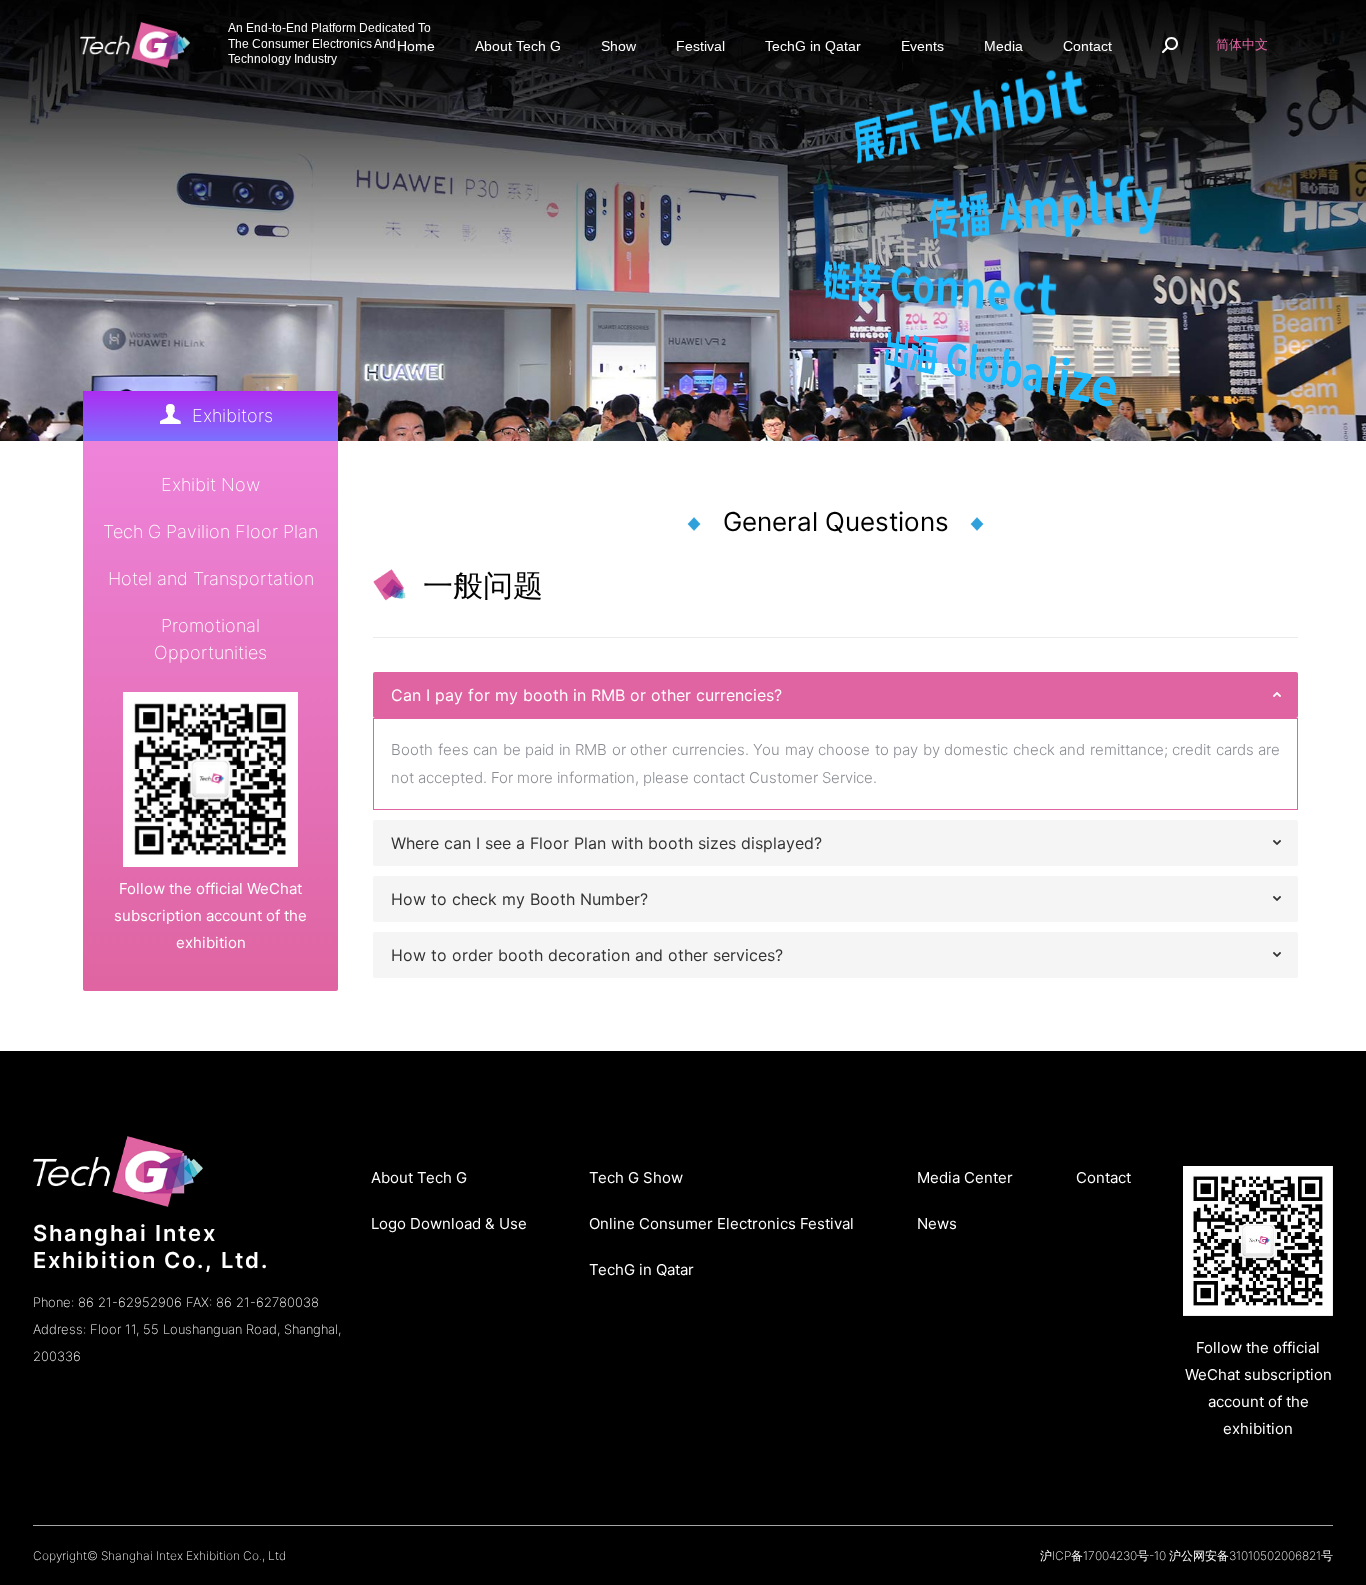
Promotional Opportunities (210, 639)
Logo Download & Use (449, 1223)
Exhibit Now (210, 484)
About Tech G (419, 1177)
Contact (1103, 1177)
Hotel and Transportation (211, 578)
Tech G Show (636, 1177)
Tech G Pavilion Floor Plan (210, 531)
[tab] (835, 695)
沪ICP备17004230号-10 (1103, 1555)
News (937, 1223)
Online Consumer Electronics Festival (721, 1223)
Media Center (965, 1177)
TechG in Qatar (641, 1269)
